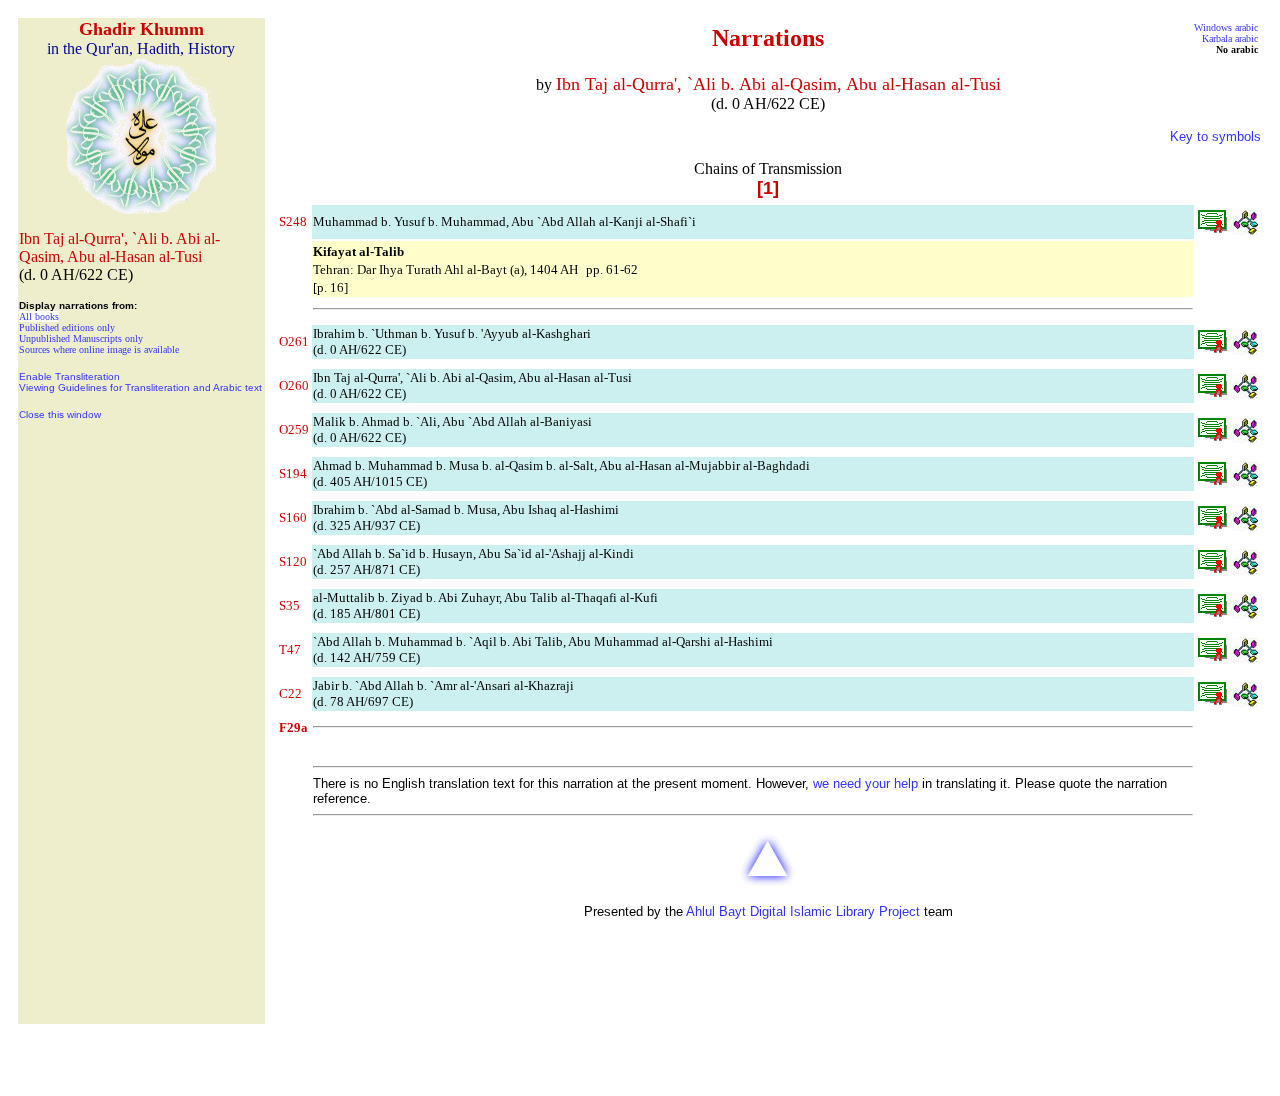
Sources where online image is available (99, 349)
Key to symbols (1215, 136)
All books (39, 316)
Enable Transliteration (69, 376)
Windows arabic (1226, 27)
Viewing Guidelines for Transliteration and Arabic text (140, 387)
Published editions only (67, 327)
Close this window (60, 414)
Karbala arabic (1230, 38)
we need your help (865, 783)
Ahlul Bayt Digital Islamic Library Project (803, 911)
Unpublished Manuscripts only (81, 338)
